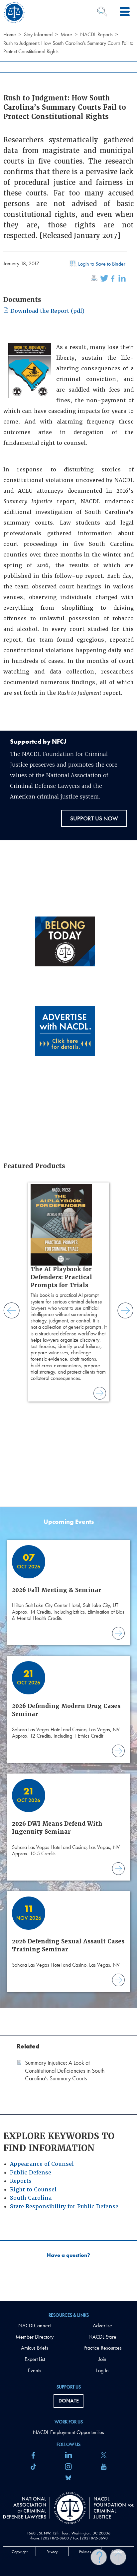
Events (35, 2370)
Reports (21, 2181)
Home (10, 34)
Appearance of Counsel (42, 2164)
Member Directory (35, 2337)
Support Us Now (94, 818)
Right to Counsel (33, 2190)
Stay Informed (38, 34)
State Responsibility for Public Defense (64, 2207)
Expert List (35, 2359)
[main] (68, 1151)
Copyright (20, 2552)
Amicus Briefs (35, 2348)
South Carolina (31, 2198)
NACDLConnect (35, 2326)
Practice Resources (103, 2348)
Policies (85, 2552)
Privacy (52, 2552)
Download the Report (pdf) (47, 311)
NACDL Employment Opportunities (68, 2432)
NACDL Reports (96, 34)
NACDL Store (102, 2337)
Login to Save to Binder (102, 264)
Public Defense (31, 2173)
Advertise (102, 2326)
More (66, 34)
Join (102, 2359)
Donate (69, 2401)
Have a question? (68, 2255)
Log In (102, 2370)
